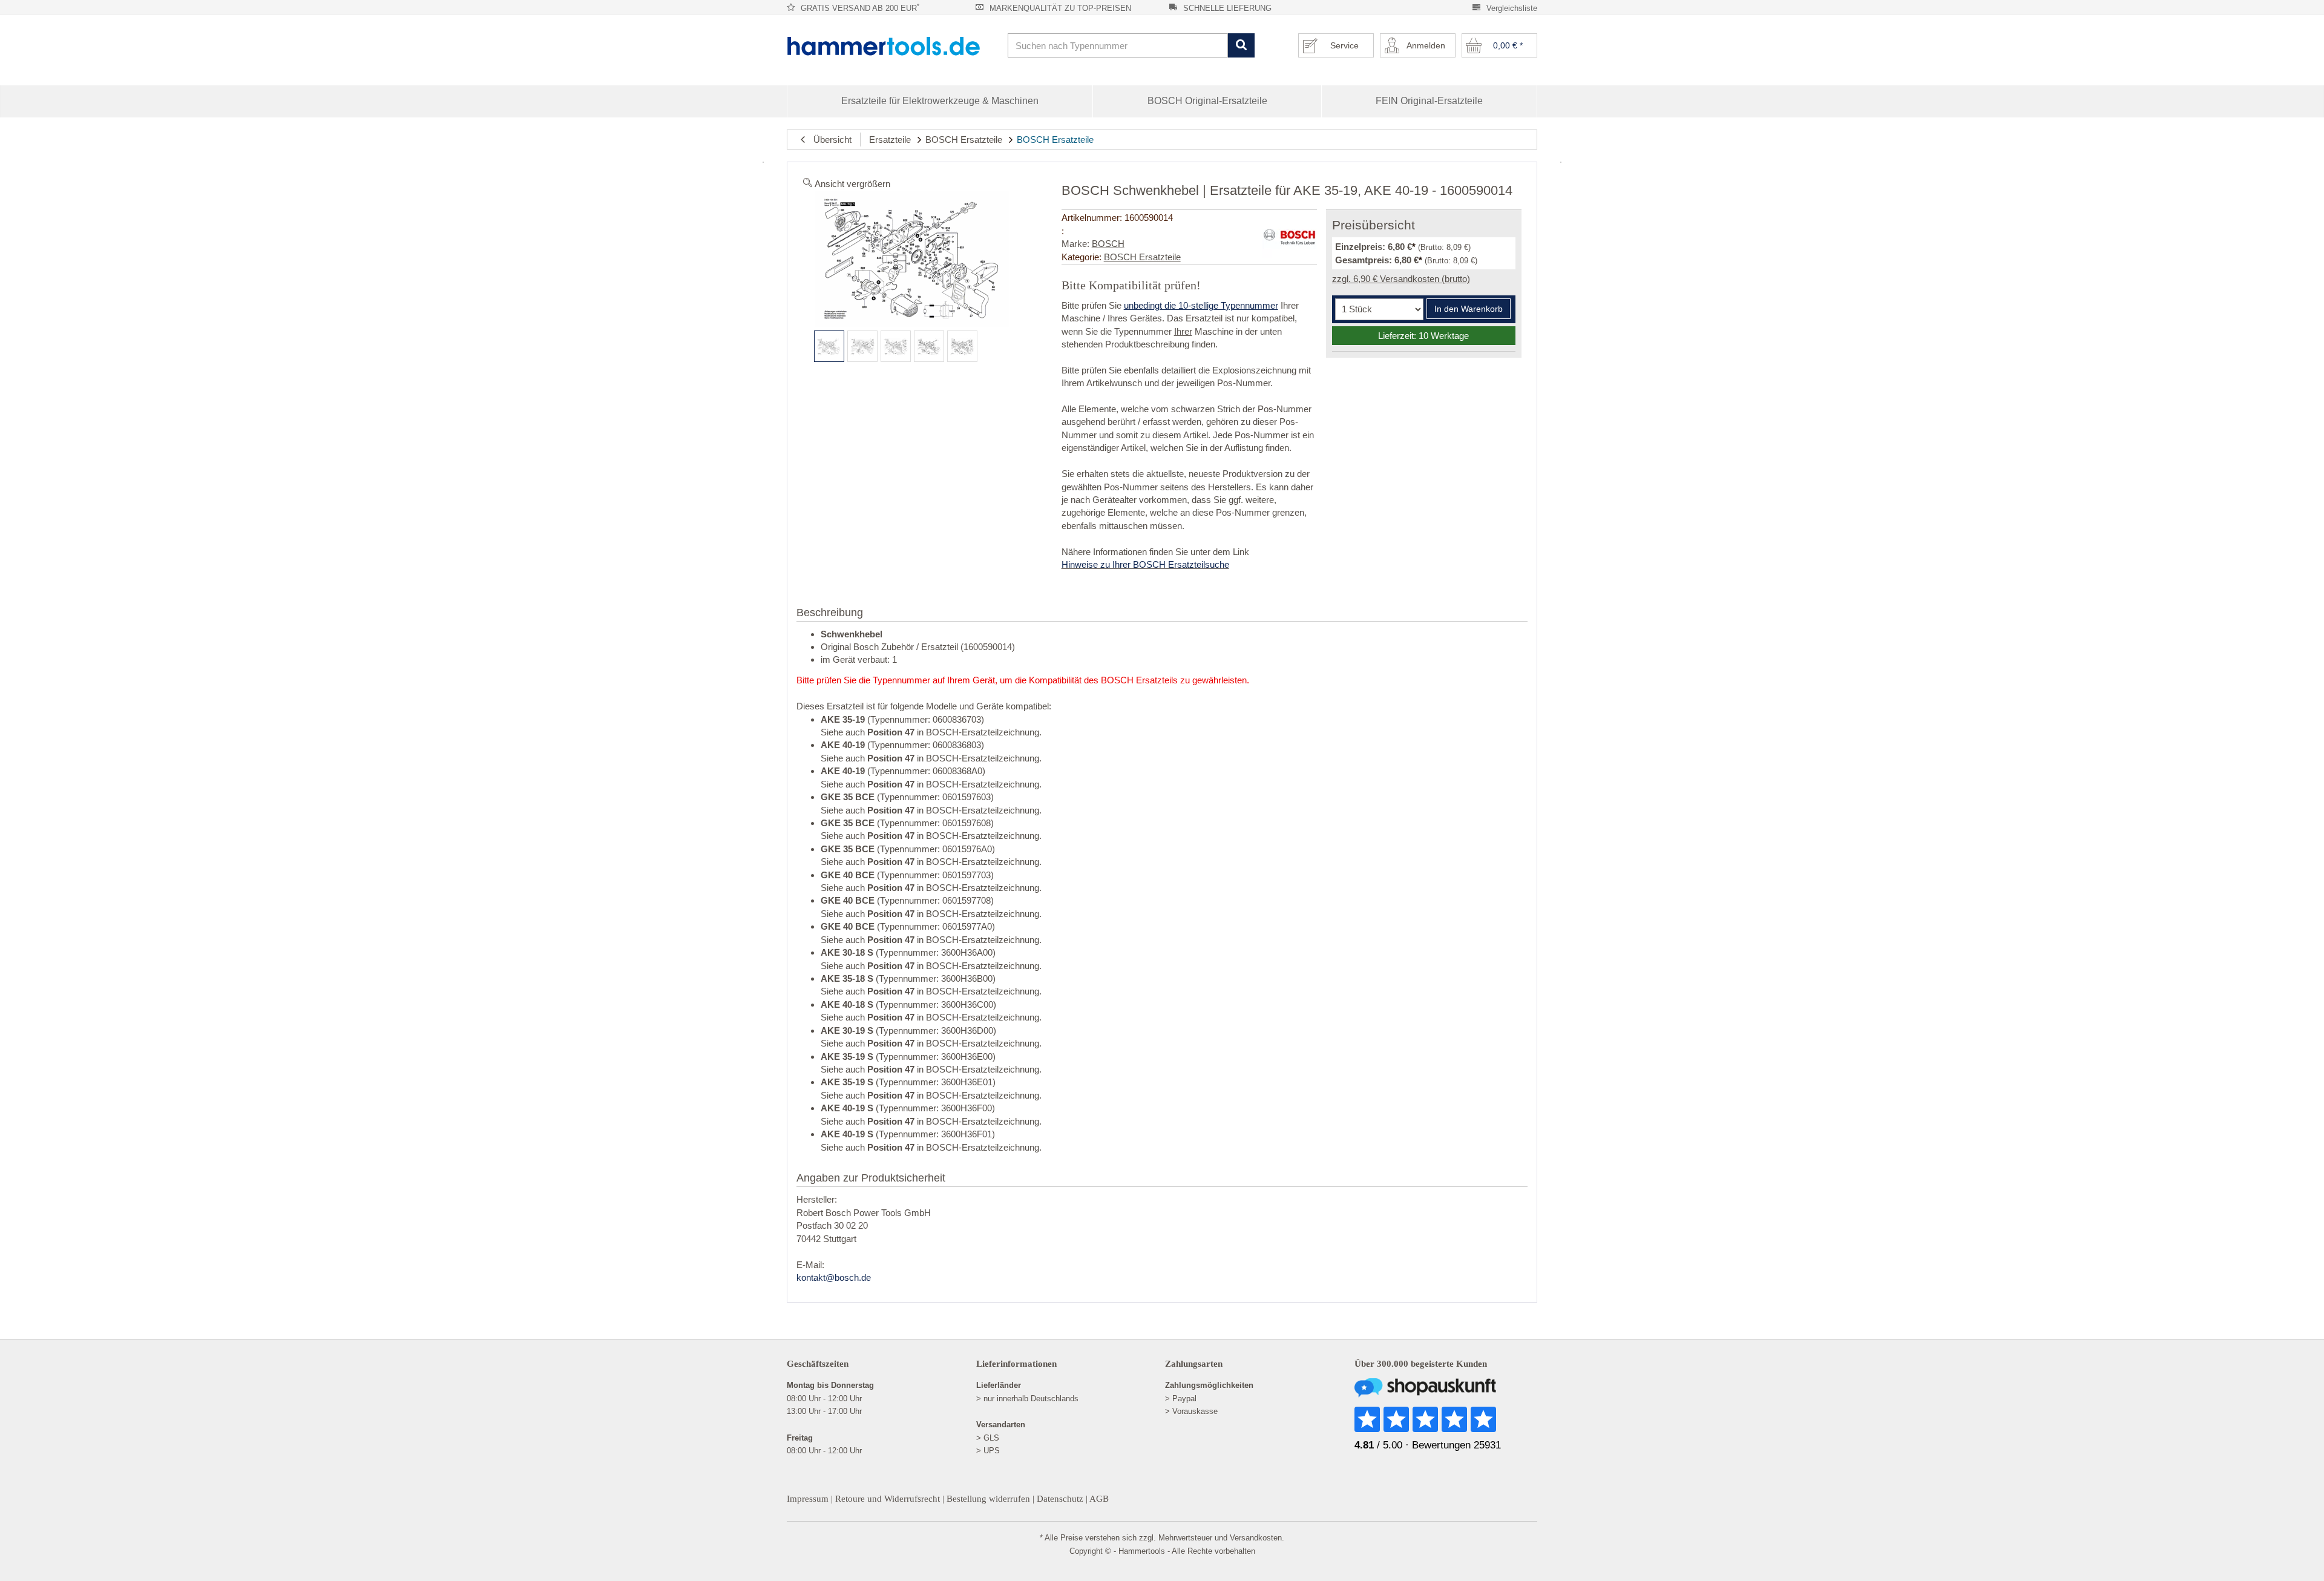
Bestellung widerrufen (988, 1499)
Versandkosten (1256, 1538)
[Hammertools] (893, 46)
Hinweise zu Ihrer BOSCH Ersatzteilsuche (1145, 564)
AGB (1099, 1499)
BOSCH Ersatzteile (964, 140)
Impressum (808, 1499)
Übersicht (829, 140)
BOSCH (1108, 244)
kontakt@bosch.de (834, 1277)
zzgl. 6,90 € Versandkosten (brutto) (1401, 279)
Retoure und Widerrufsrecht (888, 1499)
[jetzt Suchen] (1241, 46)
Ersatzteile (890, 140)
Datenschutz (1060, 1499)
